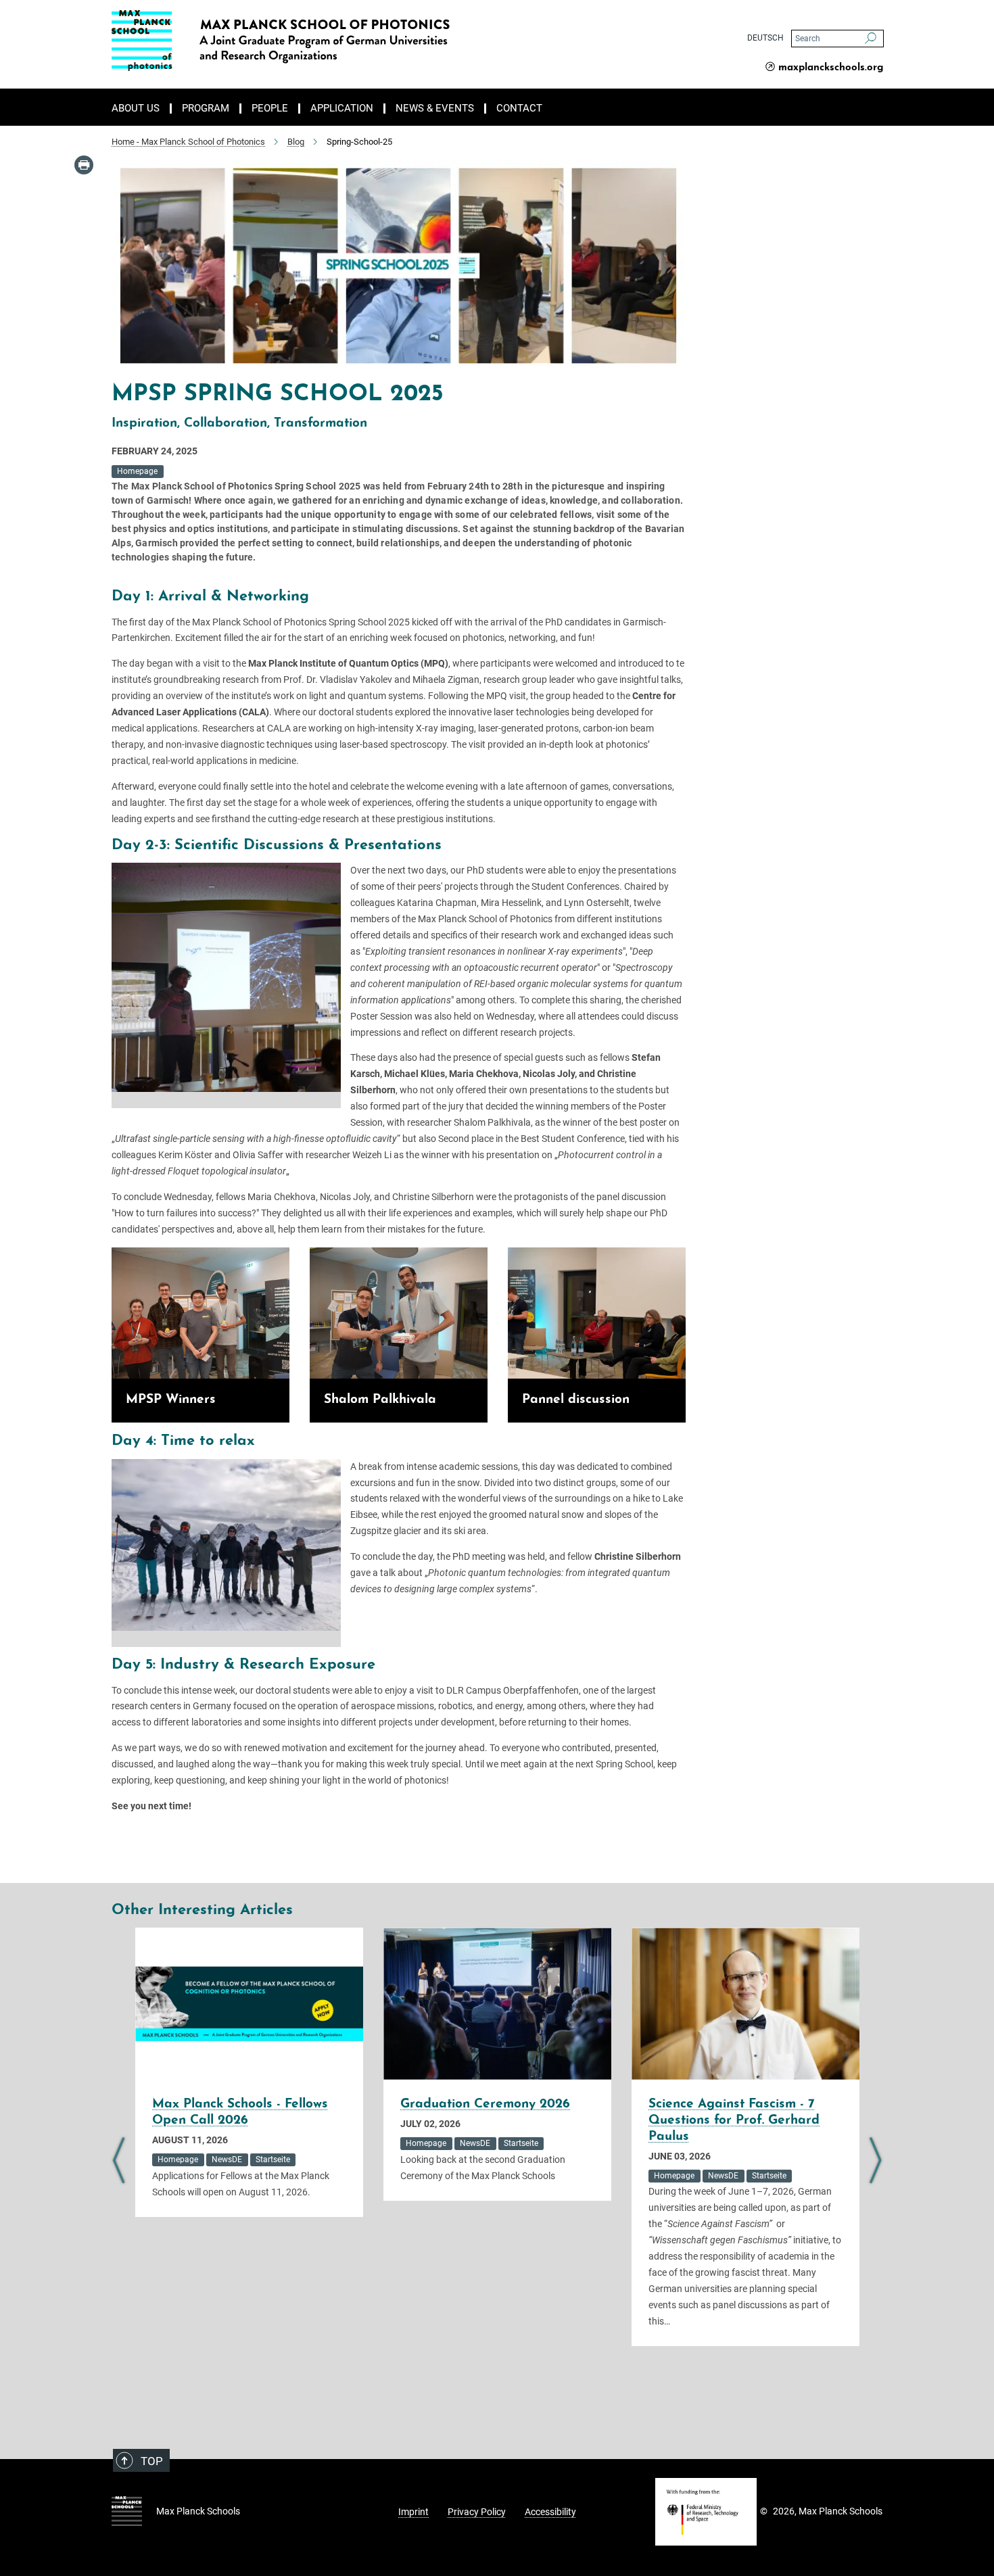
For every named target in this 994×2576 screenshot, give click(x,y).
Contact (519, 109)
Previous (119, 2161)
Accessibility (550, 2512)
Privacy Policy (477, 2512)
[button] (329, 1082)
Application (342, 109)
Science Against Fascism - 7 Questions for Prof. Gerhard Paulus (734, 2121)
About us (136, 109)
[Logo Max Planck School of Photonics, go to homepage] (365, 41)
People (270, 109)
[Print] (84, 165)
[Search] (871, 39)
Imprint (413, 2512)
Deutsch (765, 38)
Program (206, 109)
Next (875, 2161)
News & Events (435, 109)
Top (152, 2461)
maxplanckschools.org (831, 68)
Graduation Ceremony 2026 (485, 2104)
